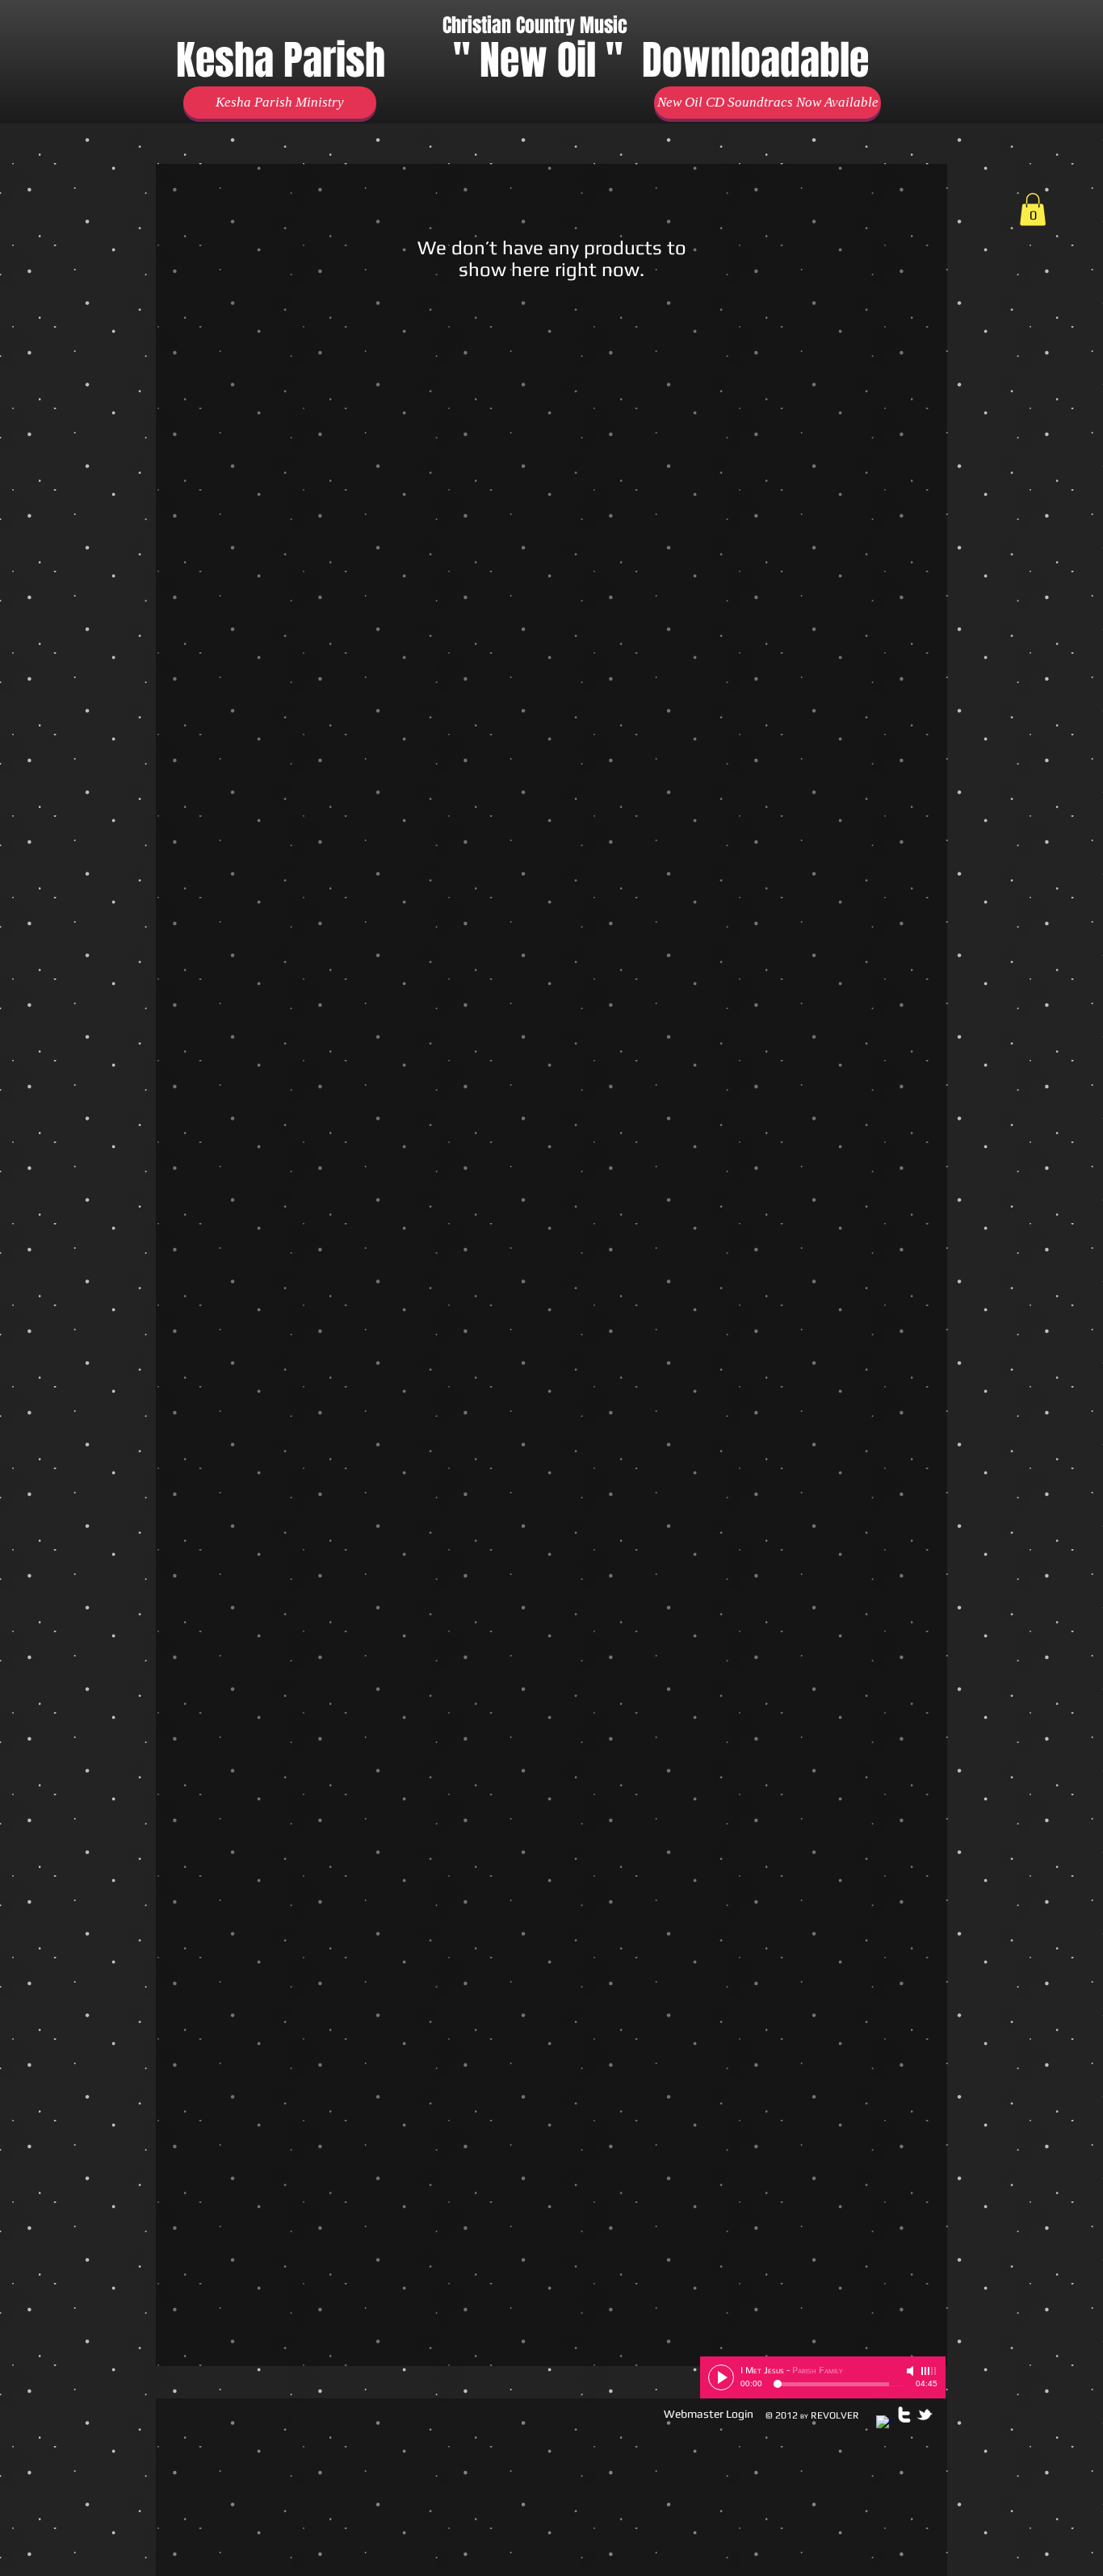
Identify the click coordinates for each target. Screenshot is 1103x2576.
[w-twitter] (904, 2415)
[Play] (721, 2377)
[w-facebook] (884, 2423)
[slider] (929, 2371)
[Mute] (912, 2371)
